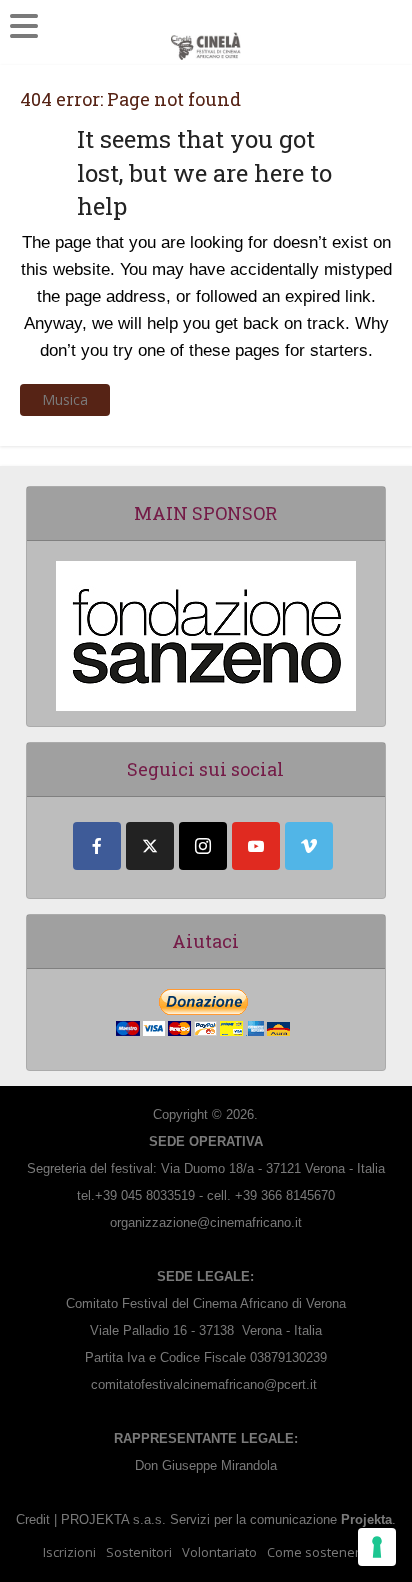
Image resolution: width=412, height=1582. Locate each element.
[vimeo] (309, 846)
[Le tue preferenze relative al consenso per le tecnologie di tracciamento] (377, 1547)
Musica (65, 399)
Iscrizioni (69, 1552)
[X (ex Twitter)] (150, 846)
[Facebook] (97, 846)
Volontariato (219, 1552)
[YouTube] (256, 846)
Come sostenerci (318, 1552)
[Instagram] (203, 846)
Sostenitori (139, 1552)
